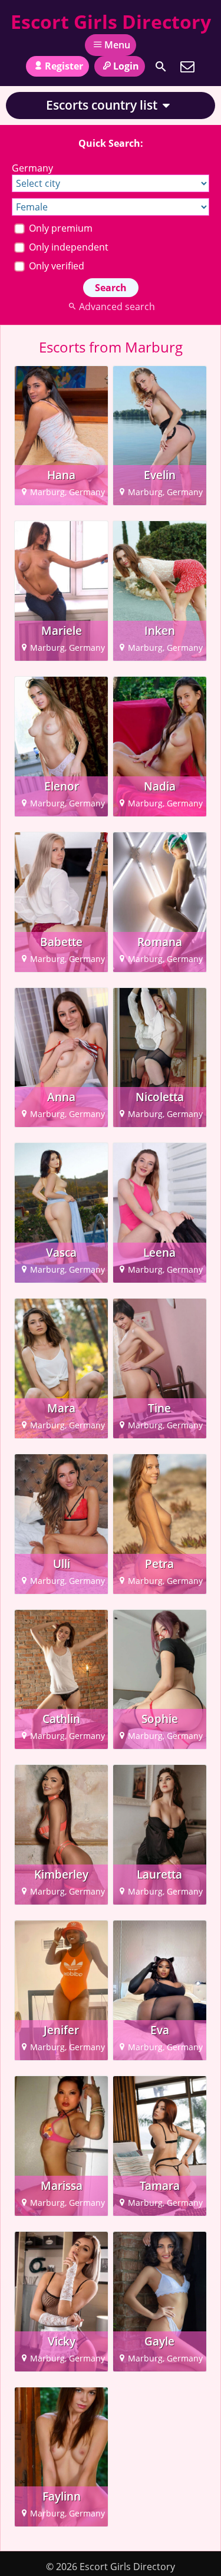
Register (64, 66)
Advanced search (117, 307)
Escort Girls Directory (111, 22)
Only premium (60, 228)
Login (126, 66)
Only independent (67, 247)
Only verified (55, 266)
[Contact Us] (187, 67)
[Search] (161, 67)
